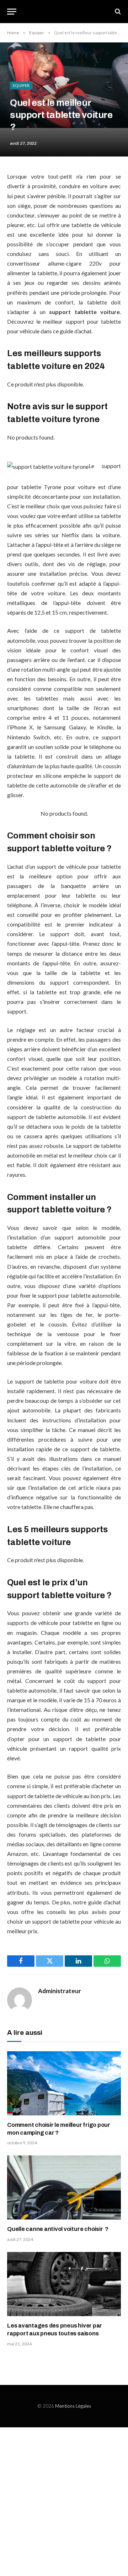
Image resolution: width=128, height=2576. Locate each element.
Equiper (21, 85)
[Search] (117, 12)
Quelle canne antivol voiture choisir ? (58, 2229)
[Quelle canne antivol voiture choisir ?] (64, 2187)
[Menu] (12, 12)
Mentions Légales (73, 2406)
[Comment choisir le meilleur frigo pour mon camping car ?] (64, 2083)
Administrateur (60, 1991)
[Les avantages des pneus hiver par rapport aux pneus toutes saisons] (64, 2284)
